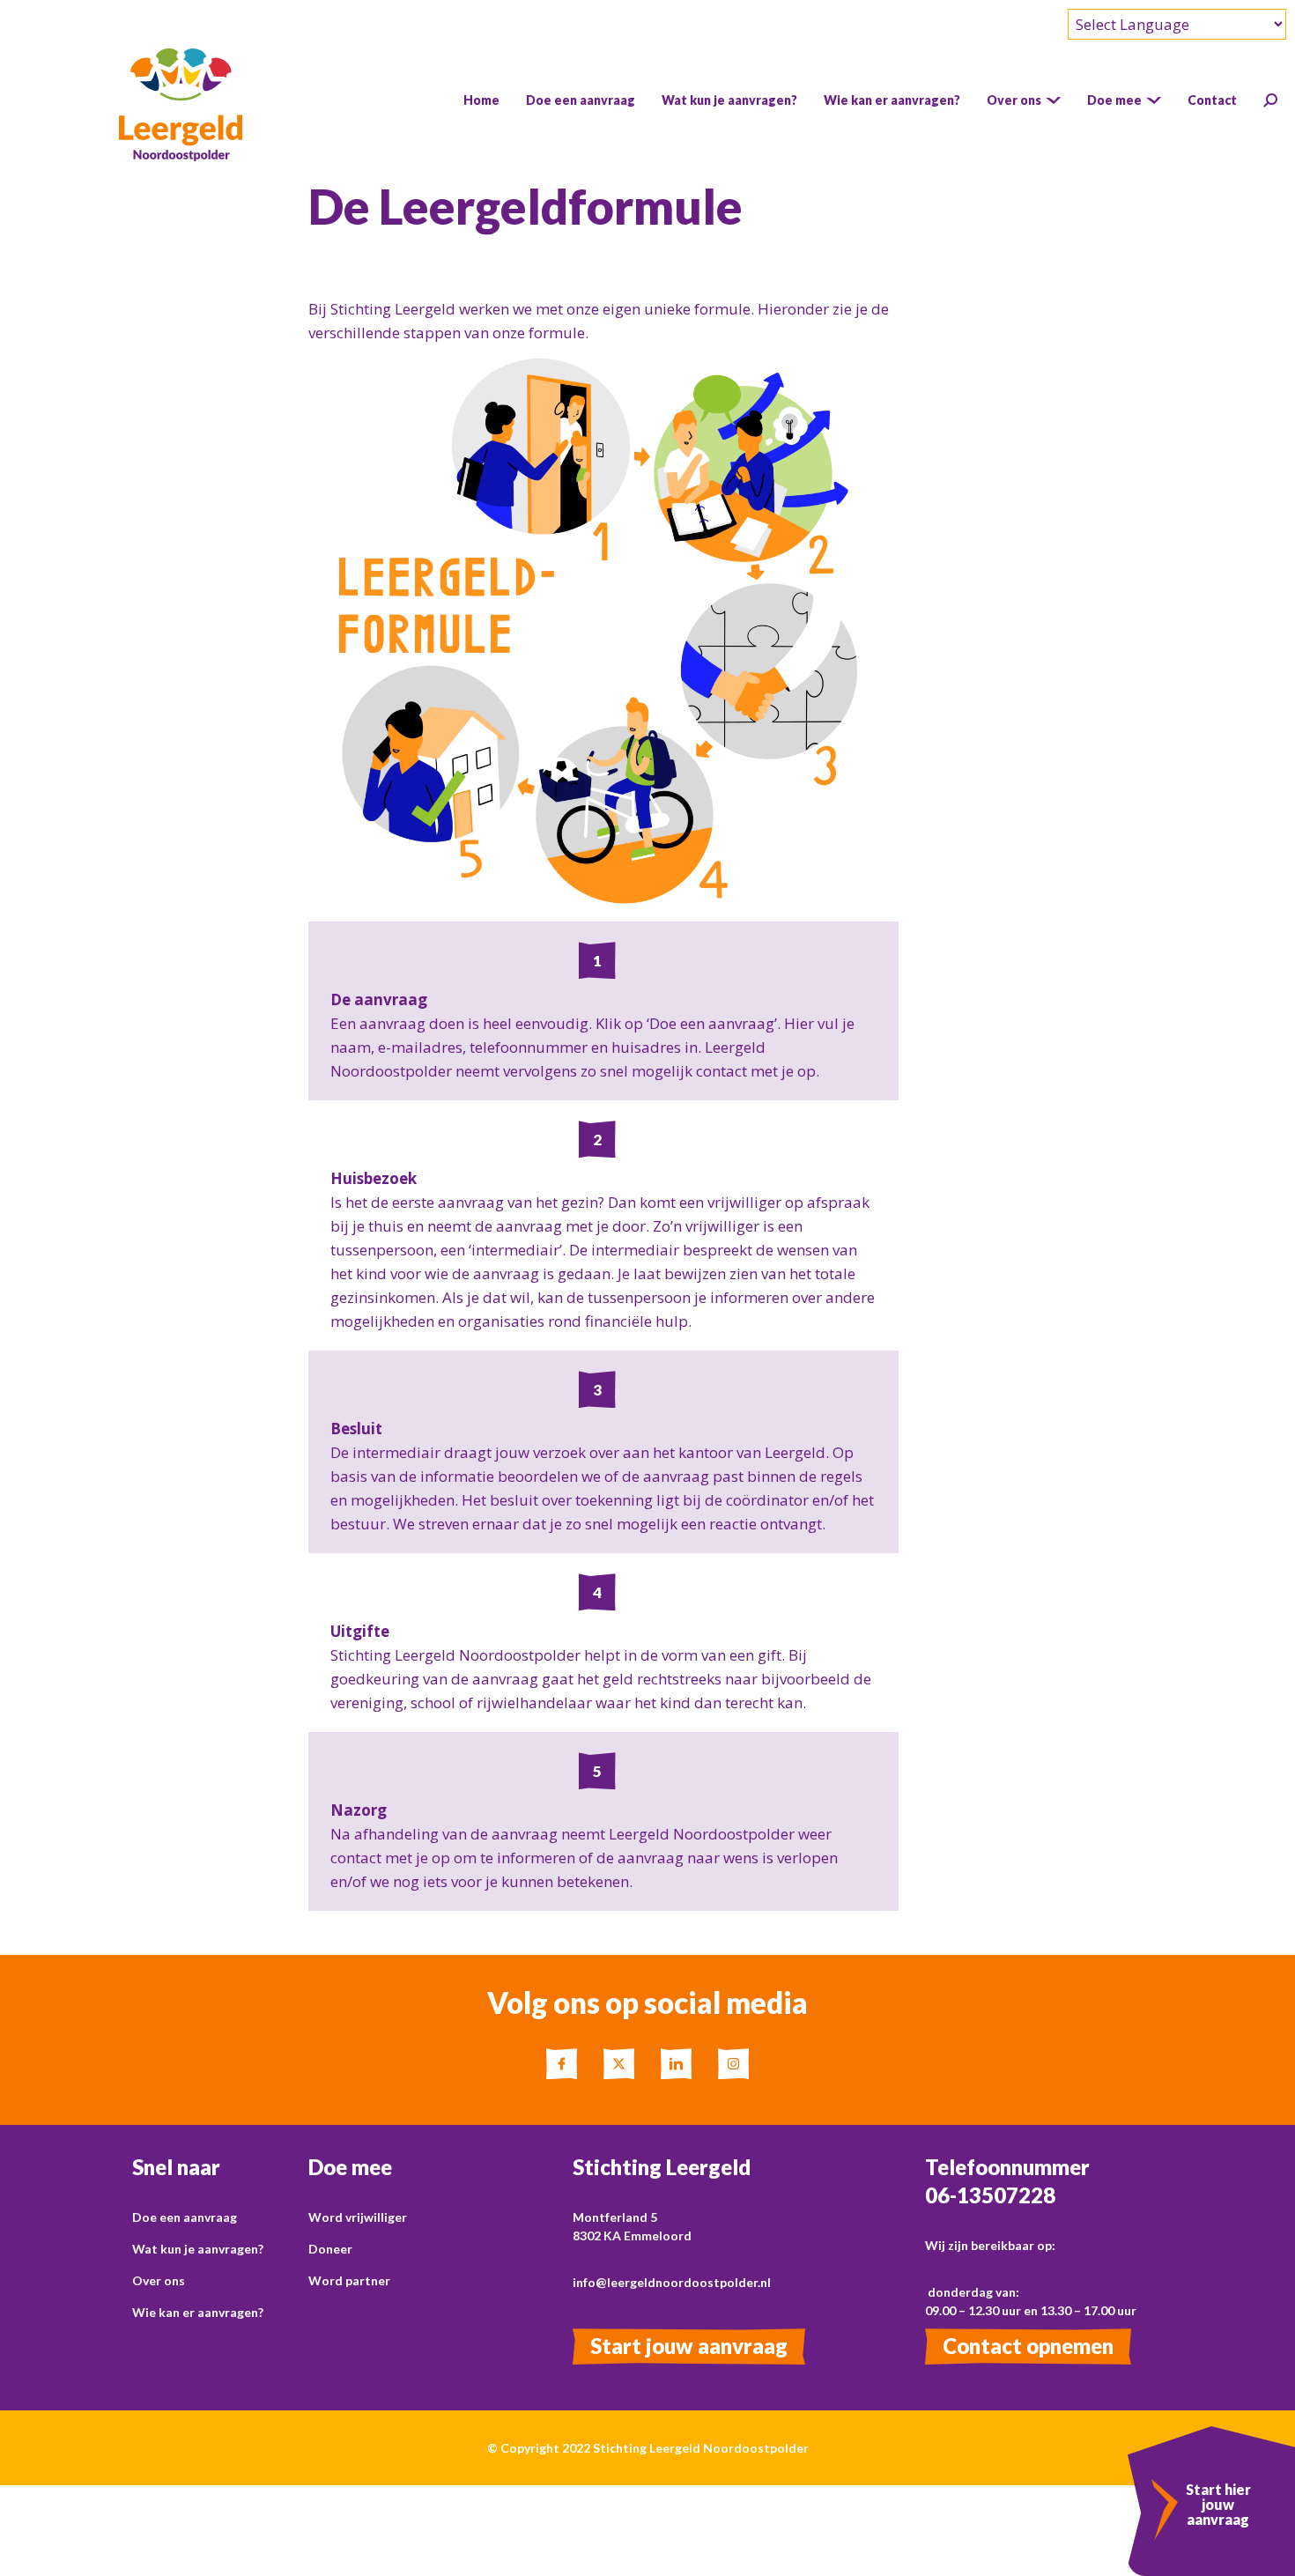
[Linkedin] (676, 2064)
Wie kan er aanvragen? (198, 2312)
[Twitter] (619, 2064)
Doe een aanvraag (185, 2217)
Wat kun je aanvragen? (198, 2249)
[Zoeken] (1270, 100)
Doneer (330, 2249)
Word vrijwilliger (358, 2217)
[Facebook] (562, 2064)
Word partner (349, 2280)
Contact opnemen (1028, 2346)
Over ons (159, 2280)
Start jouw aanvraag (689, 2346)
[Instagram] (733, 2064)
